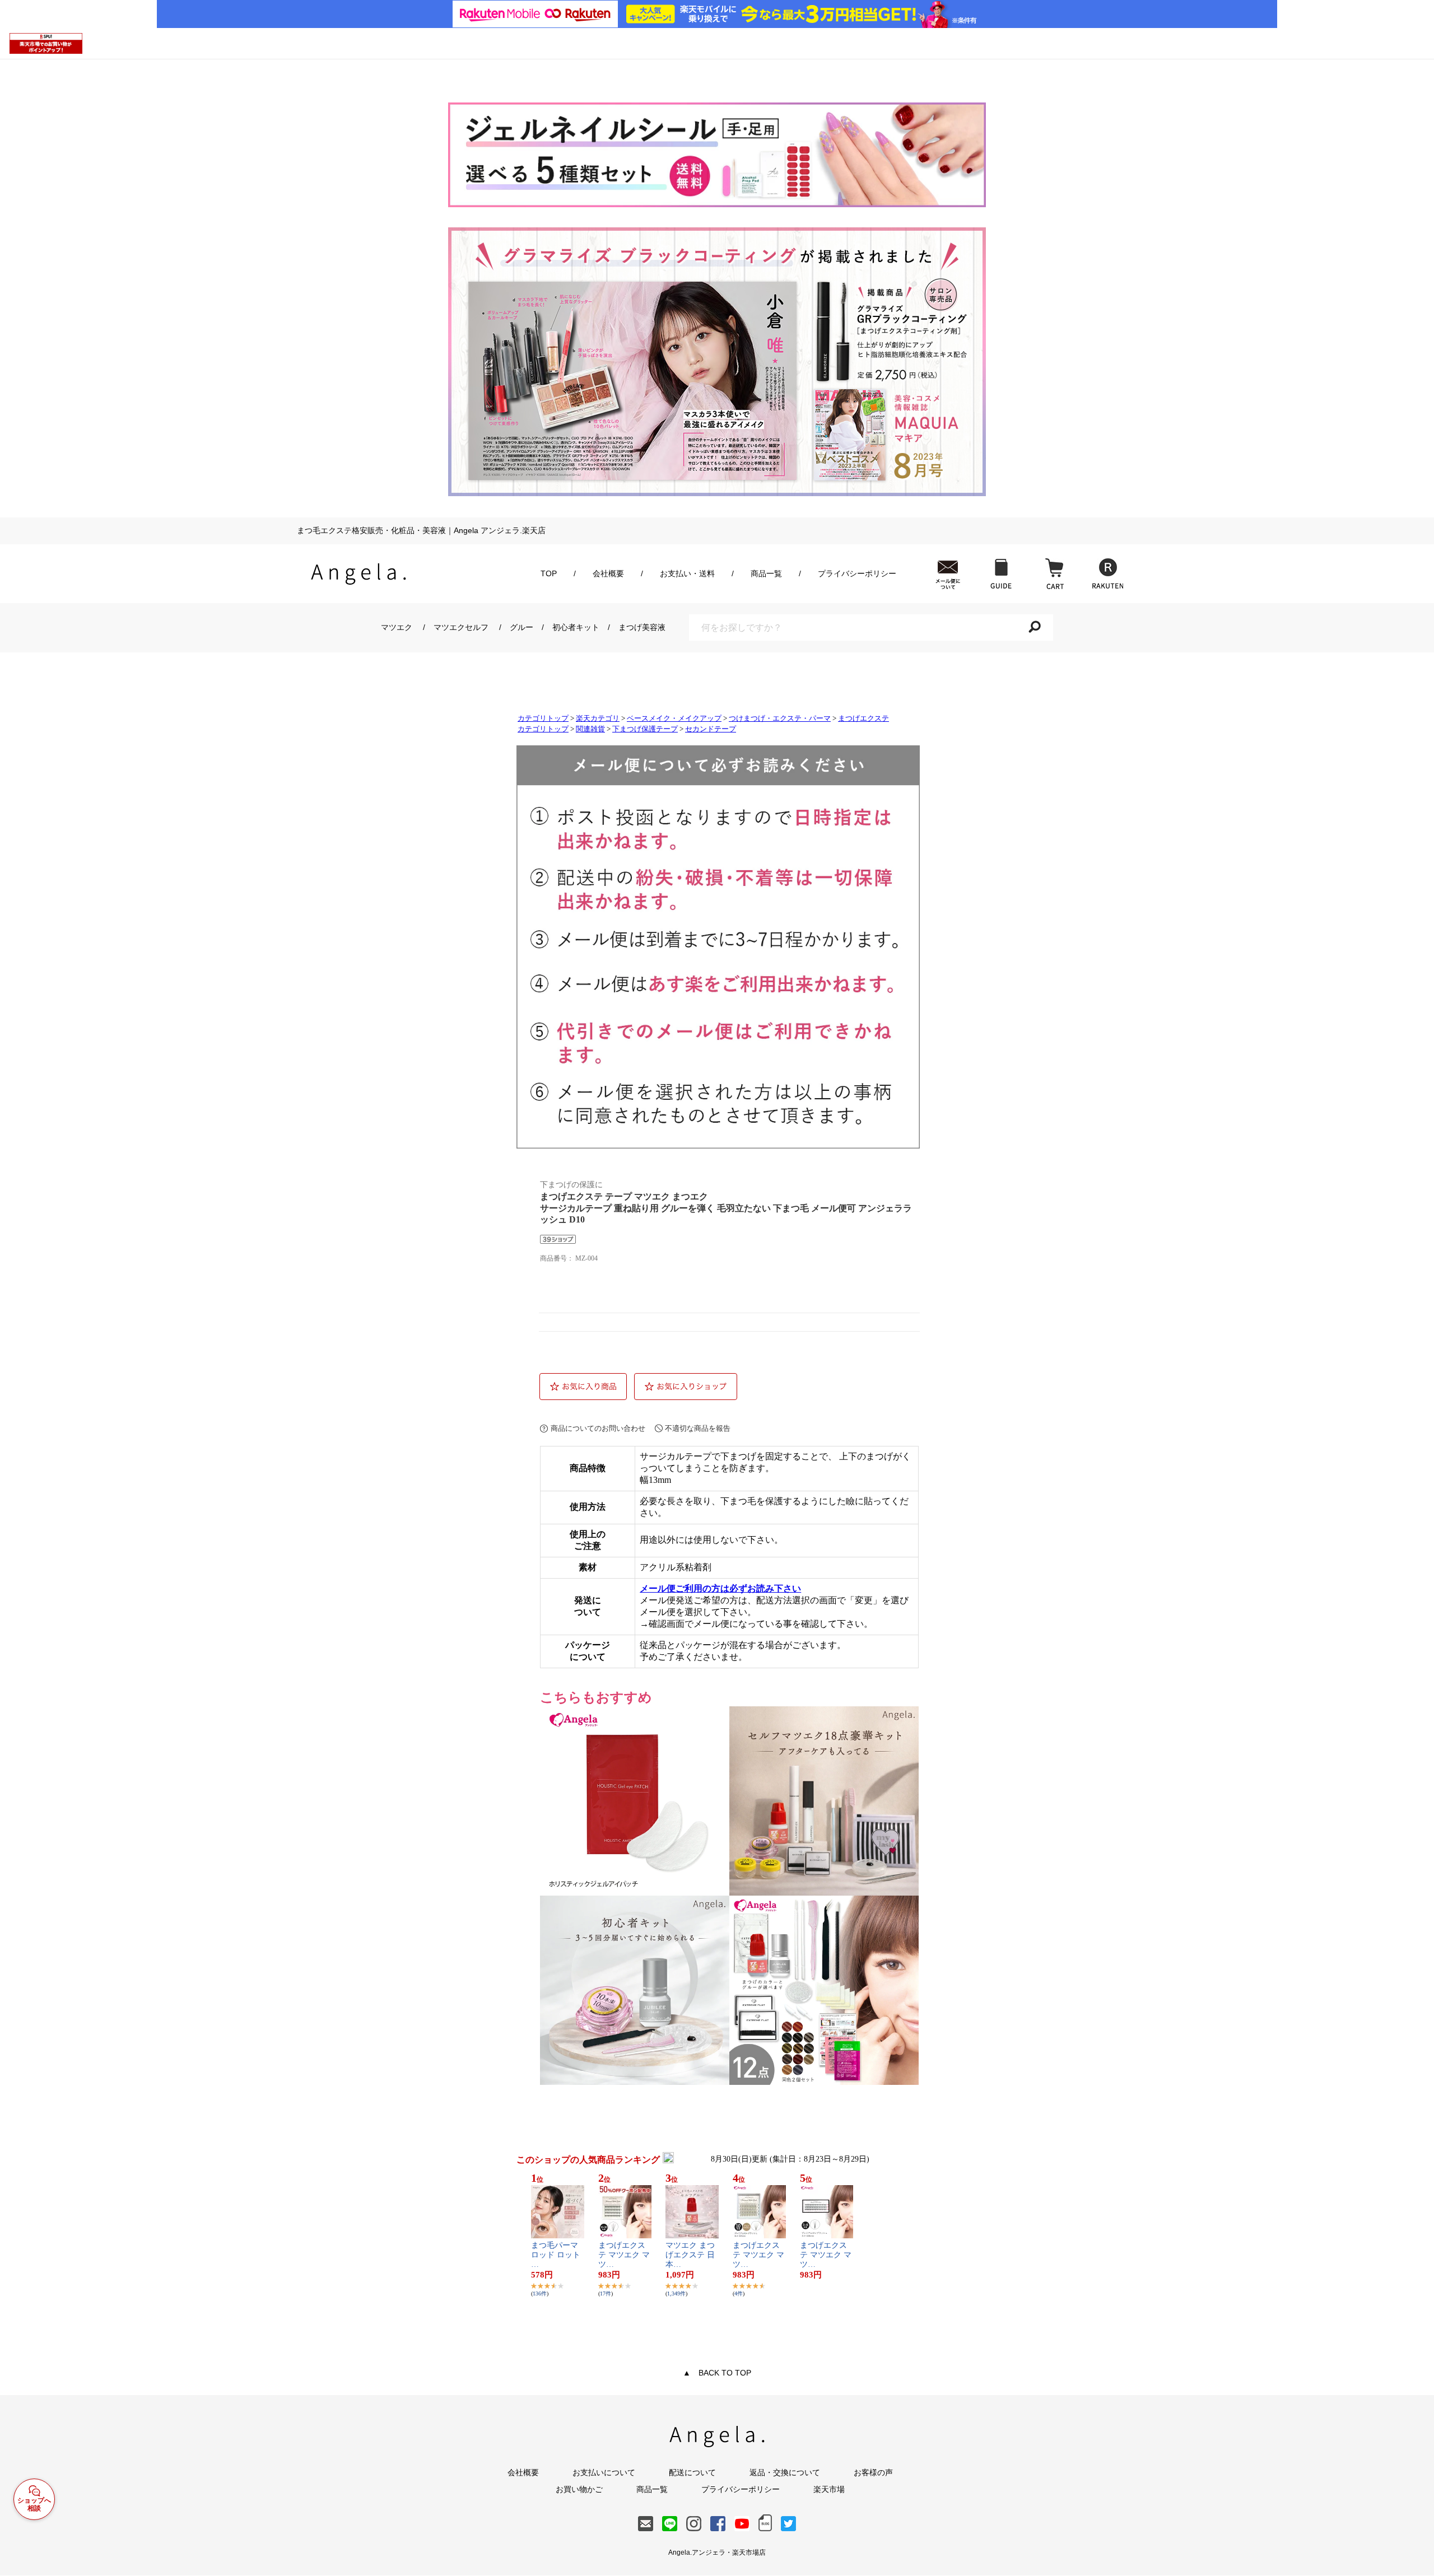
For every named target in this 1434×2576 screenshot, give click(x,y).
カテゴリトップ (543, 718)
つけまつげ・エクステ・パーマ (780, 718)
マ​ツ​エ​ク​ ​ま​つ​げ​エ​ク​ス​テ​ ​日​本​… (690, 2255)
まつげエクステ (863, 718)
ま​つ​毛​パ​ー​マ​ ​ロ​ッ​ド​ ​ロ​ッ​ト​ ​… (557, 2255)
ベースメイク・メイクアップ (674, 718)
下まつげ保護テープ (645, 729)
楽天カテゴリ (598, 718)
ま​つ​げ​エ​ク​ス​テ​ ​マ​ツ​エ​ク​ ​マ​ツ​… (624, 2255)
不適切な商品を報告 (698, 1428)
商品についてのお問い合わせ (598, 1428)
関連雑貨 (590, 729)
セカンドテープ (711, 729)
